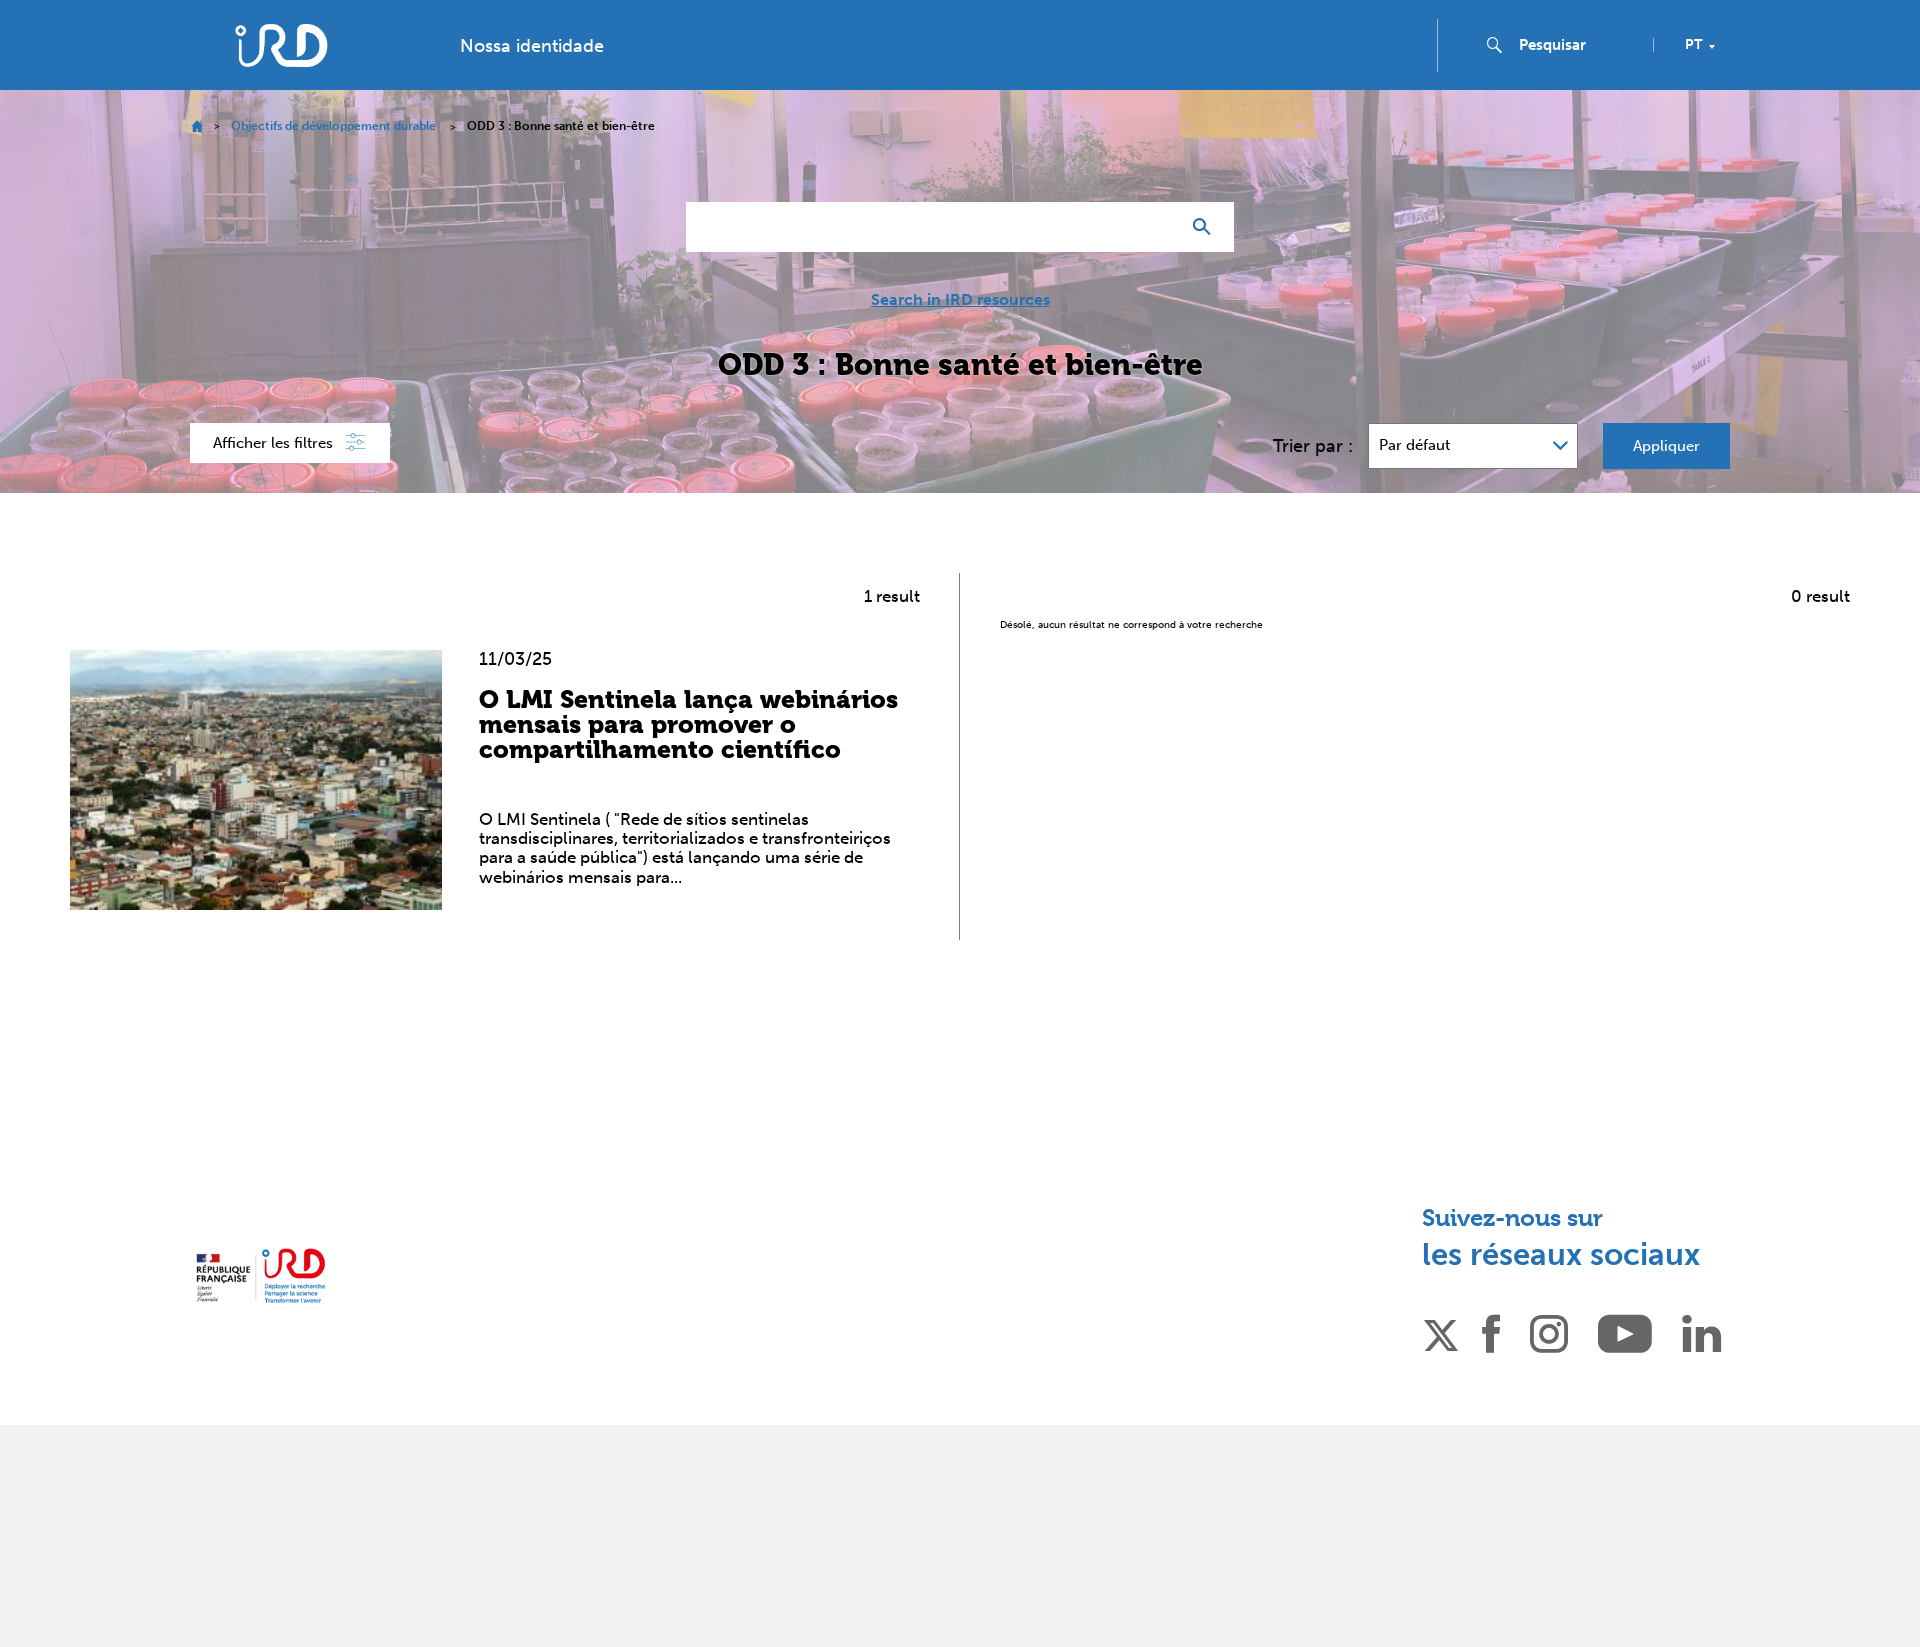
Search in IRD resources (960, 300)
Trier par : (1313, 446)
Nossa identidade (532, 46)
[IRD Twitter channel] (1441, 1332)
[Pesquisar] (1206, 227)
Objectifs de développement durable (333, 126)
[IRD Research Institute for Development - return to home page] (260, 1275)
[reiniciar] (1156, 227)
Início (196, 126)
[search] (1578, 45)
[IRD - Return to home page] (281, 45)
